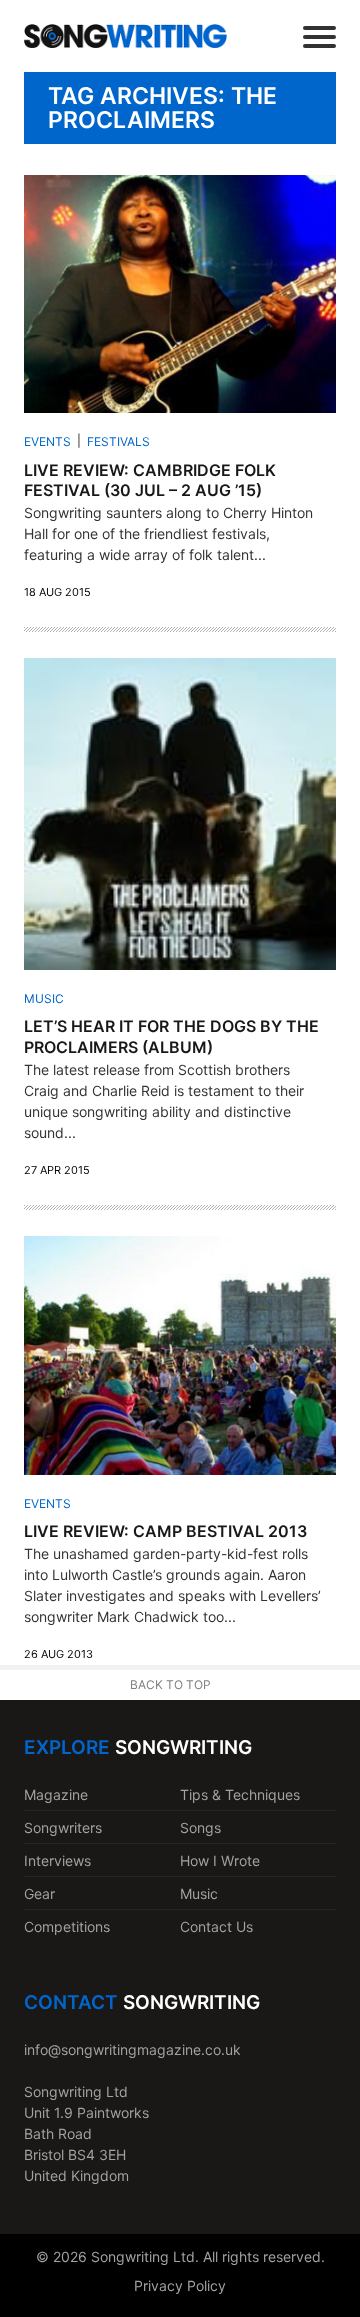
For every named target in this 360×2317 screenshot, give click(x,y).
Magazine (56, 1794)
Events (47, 441)
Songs (200, 1827)
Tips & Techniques (240, 1794)
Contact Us (216, 1926)
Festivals (118, 441)
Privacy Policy (180, 2285)
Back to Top (170, 1684)
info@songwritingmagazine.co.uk (132, 2049)
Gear (39, 1893)
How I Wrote (220, 1860)
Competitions (67, 1926)
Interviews (57, 1860)
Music (44, 998)
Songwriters (63, 1827)
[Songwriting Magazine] (125, 35)
